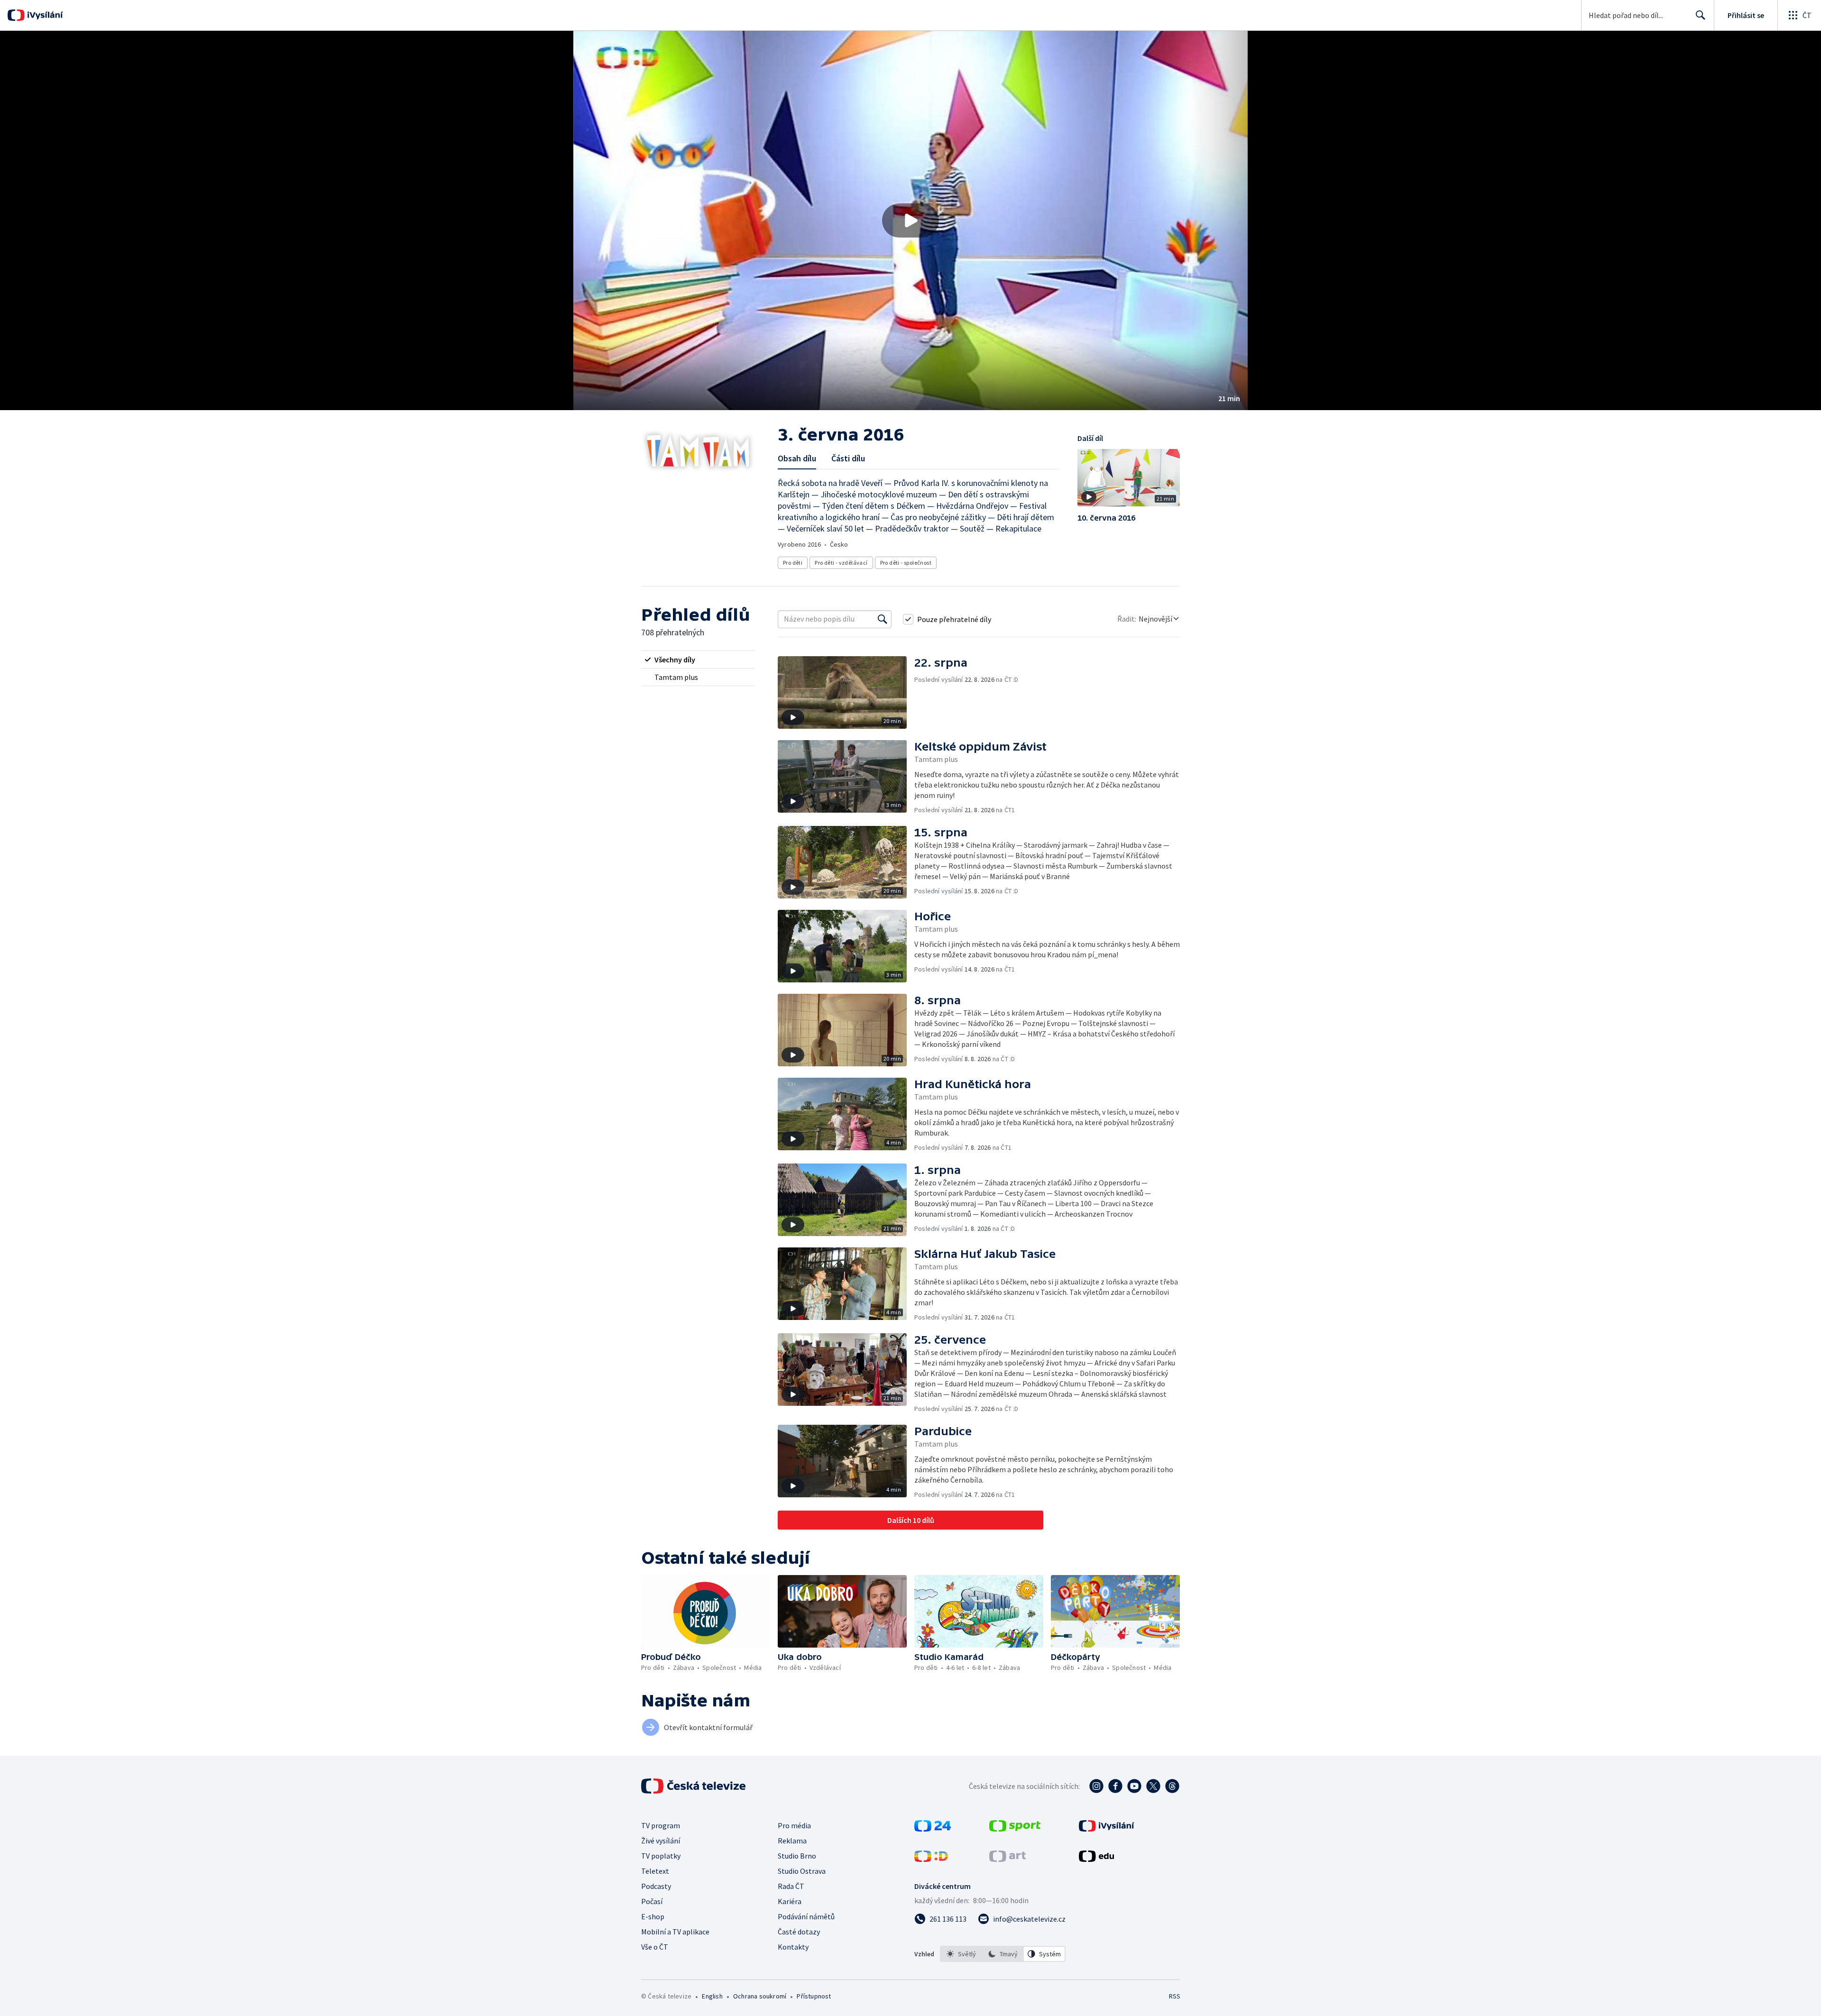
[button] (910, 220)
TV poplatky (661, 1856)
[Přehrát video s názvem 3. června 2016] (910, 220)
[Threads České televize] (1172, 1786)
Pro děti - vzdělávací (841, 563)
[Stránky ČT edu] (1096, 1859)
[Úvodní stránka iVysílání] (44, 15)
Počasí (652, 1901)
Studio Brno (797, 1856)
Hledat (1701, 15)
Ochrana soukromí (760, 1996)
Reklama (792, 1841)
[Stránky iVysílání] (1107, 1829)
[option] (961, 1954)
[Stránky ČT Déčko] (931, 1859)
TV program (661, 1825)
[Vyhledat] (883, 619)
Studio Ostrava (802, 1871)
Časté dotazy (799, 1932)
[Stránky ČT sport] (1015, 1829)
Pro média (794, 1825)
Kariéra (790, 1901)
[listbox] (1003, 1954)
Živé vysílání (661, 1841)
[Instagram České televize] (1096, 1786)
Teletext (655, 1871)
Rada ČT (791, 1886)
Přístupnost (814, 1996)
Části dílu (848, 458)
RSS (1175, 1996)
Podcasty (656, 1886)
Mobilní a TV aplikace (675, 1932)
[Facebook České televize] (1115, 1786)
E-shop (653, 1916)
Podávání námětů (806, 1916)
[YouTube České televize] (1134, 1786)
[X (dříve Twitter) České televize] (1153, 1786)
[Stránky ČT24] (933, 1829)
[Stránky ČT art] (1007, 1859)
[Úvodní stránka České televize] (694, 1786)
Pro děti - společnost (906, 563)
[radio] (698, 660)
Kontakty (793, 1947)
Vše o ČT (655, 1947)
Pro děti (793, 563)
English (712, 1996)
